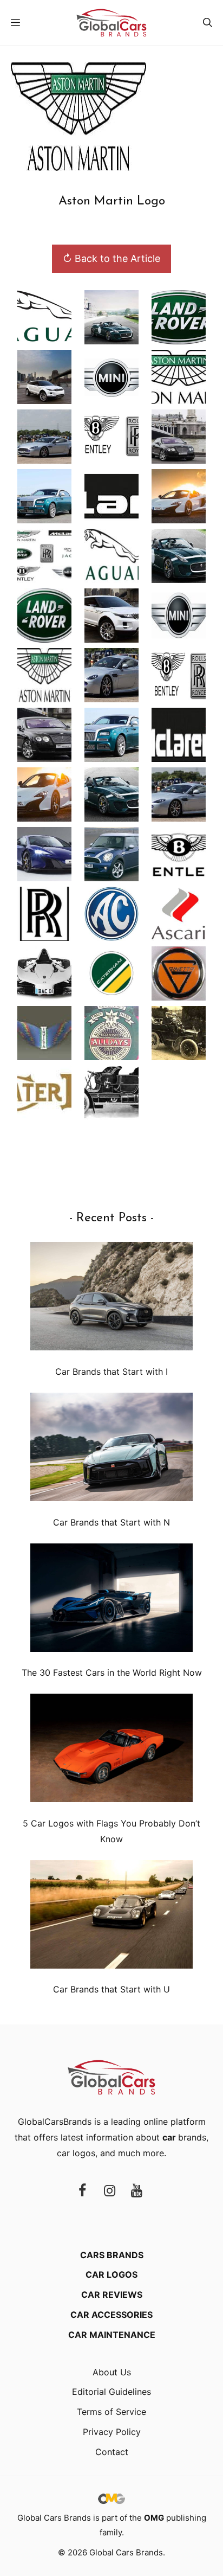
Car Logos (111, 2274)
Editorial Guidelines (111, 2392)
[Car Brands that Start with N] (111, 1449)
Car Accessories (111, 2315)
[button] (208, 23)
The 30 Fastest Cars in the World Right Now (112, 1673)
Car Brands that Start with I (111, 1372)
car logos (76, 2153)
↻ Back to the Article (111, 258)
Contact (112, 2452)
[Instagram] (109, 2191)
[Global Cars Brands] (111, 23)
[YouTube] (136, 2191)
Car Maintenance (112, 2335)
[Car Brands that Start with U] (111, 1917)
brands (184, 2137)
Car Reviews (112, 2295)
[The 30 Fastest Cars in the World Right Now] (111, 1600)
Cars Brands (112, 2255)
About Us (112, 2372)
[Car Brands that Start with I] (111, 1299)
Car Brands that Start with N (111, 1522)
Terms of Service (111, 2412)
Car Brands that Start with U (111, 1989)
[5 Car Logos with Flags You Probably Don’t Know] (111, 1750)
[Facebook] (82, 2191)
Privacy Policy (112, 2432)
